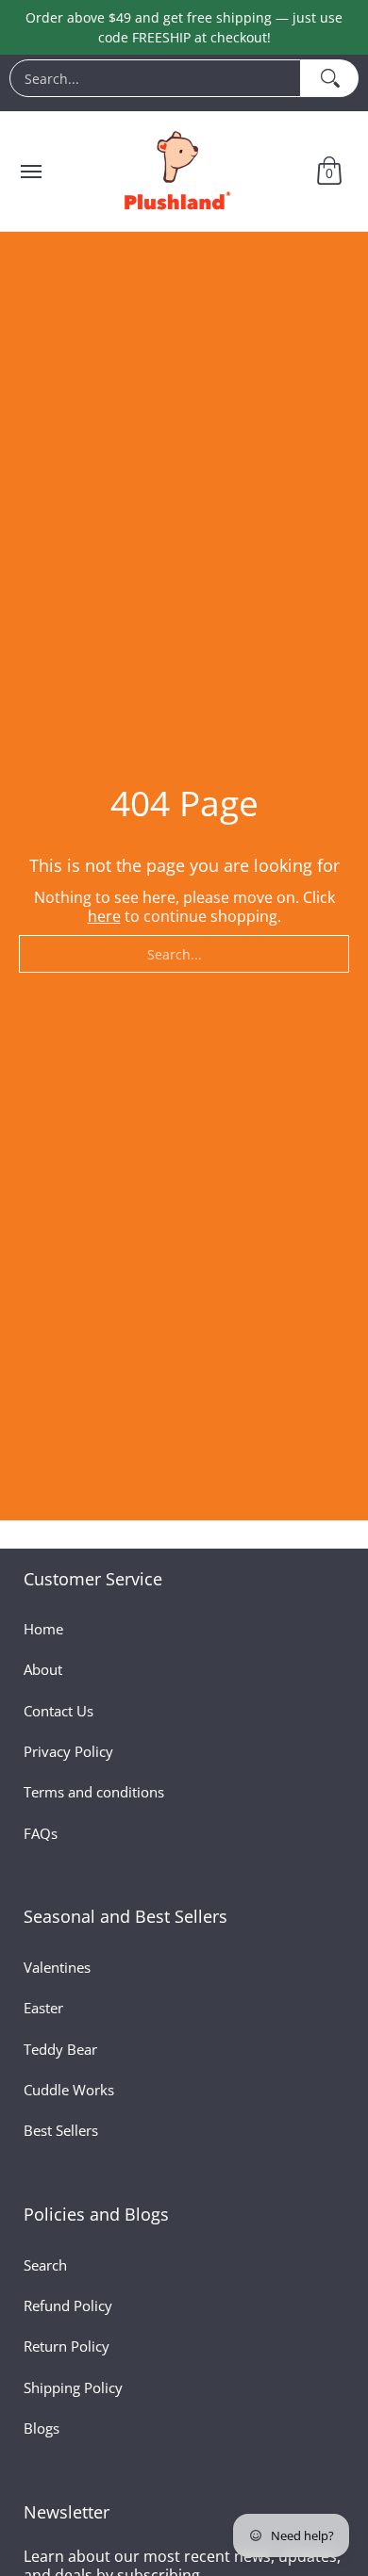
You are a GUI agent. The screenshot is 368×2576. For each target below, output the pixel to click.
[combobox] (155, 78)
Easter (43, 2008)
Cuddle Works (69, 2090)
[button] (329, 171)
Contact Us (59, 1711)
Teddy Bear (60, 2049)
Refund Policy (68, 2305)
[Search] (330, 78)
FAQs (41, 1833)
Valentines (57, 1967)
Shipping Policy (73, 2387)
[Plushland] (176, 171)
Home (43, 1629)
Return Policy (67, 2346)
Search (45, 2265)
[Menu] (30, 171)
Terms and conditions (94, 1792)
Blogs (42, 2428)
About (43, 1669)
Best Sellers (61, 2130)
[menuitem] (184, 83)
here (104, 916)
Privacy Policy (68, 1751)
